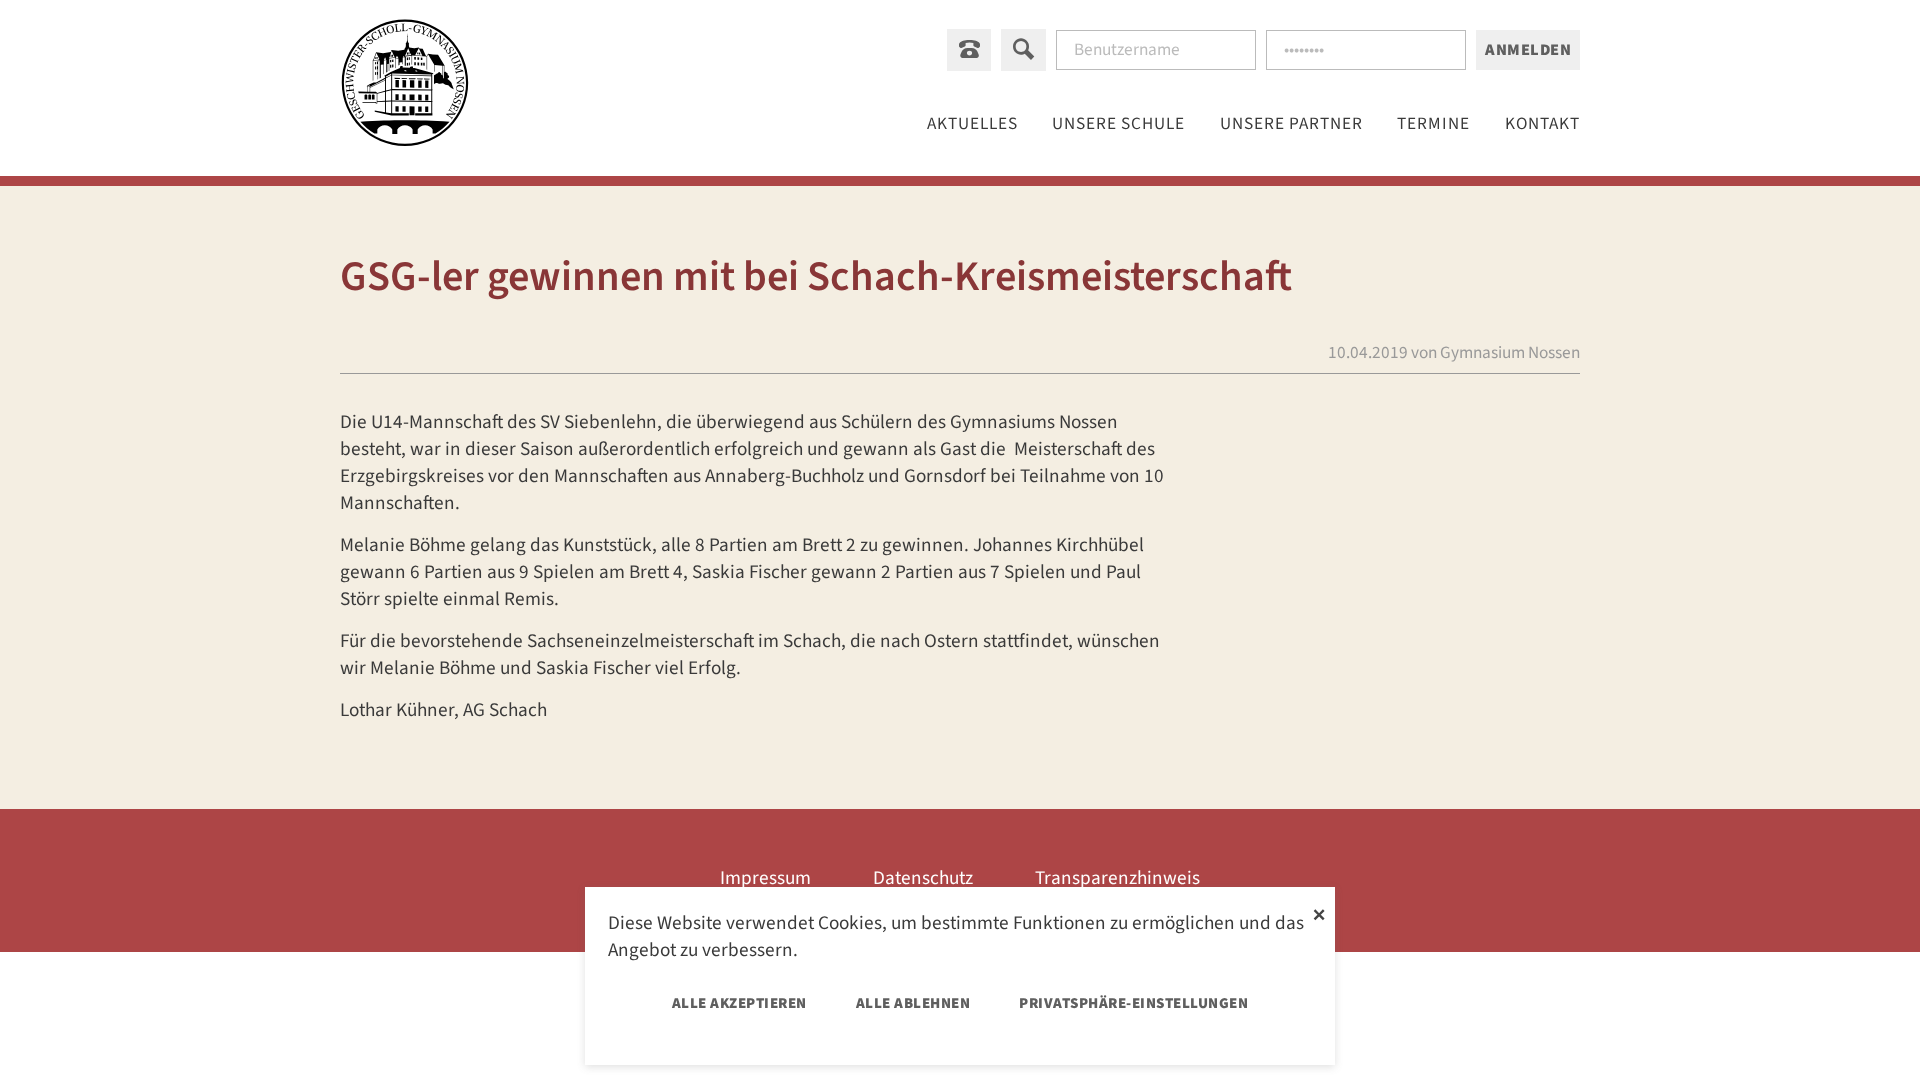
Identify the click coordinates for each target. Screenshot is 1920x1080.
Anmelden (1528, 50)
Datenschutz (923, 878)
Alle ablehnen (913, 1003)
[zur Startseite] (405, 87)
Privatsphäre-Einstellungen (1133, 1003)
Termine (1433, 123)
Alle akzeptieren (739, 1003)
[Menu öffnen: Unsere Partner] (1292, 123)
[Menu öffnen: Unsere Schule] (1119, 123)
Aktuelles (972, 123)
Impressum (765, 878)
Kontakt (1542, 123)
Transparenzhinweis (1117, 878)
